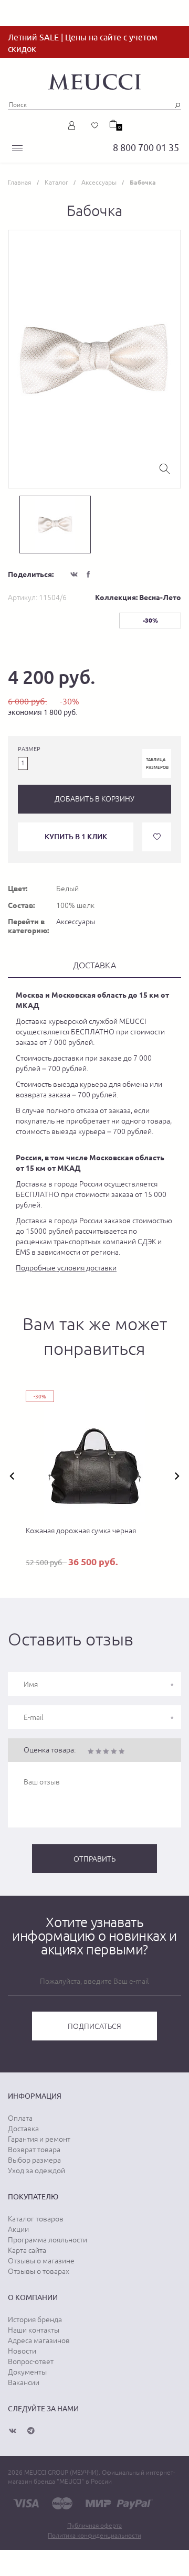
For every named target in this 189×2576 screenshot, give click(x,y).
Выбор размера (34, 2160)
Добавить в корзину (94, 799)
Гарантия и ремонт (39, 2139)
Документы (27, 2372)
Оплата (20, 2118)
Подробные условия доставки (66, 1268)
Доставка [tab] (94, 965)
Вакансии (24, 2382)
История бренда (35, 2320)
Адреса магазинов (39, 2340)
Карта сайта (27, 2250)
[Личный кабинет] (74, 125)
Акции (18, 2229)
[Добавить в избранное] (157, 837)
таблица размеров (157, 763)
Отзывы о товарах (39, 2271)
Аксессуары (76, 922)
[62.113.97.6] (94, 80)
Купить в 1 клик (76, 836)
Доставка (23, 2129)
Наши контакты (34, 2330)
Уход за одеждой (36, 2171)
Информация (35, 2096)
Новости (22, 2351)
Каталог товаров (36, 2219)
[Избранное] (95, 125)
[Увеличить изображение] (165, 468)
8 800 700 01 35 (146, 148)
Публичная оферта (94, 2526)
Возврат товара (34, 2150)
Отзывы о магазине (41, 2261)
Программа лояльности (48, 2240)
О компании (33, 2297)
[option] (94, 359)
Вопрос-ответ (31, 2361)
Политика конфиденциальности (94, 2536)
